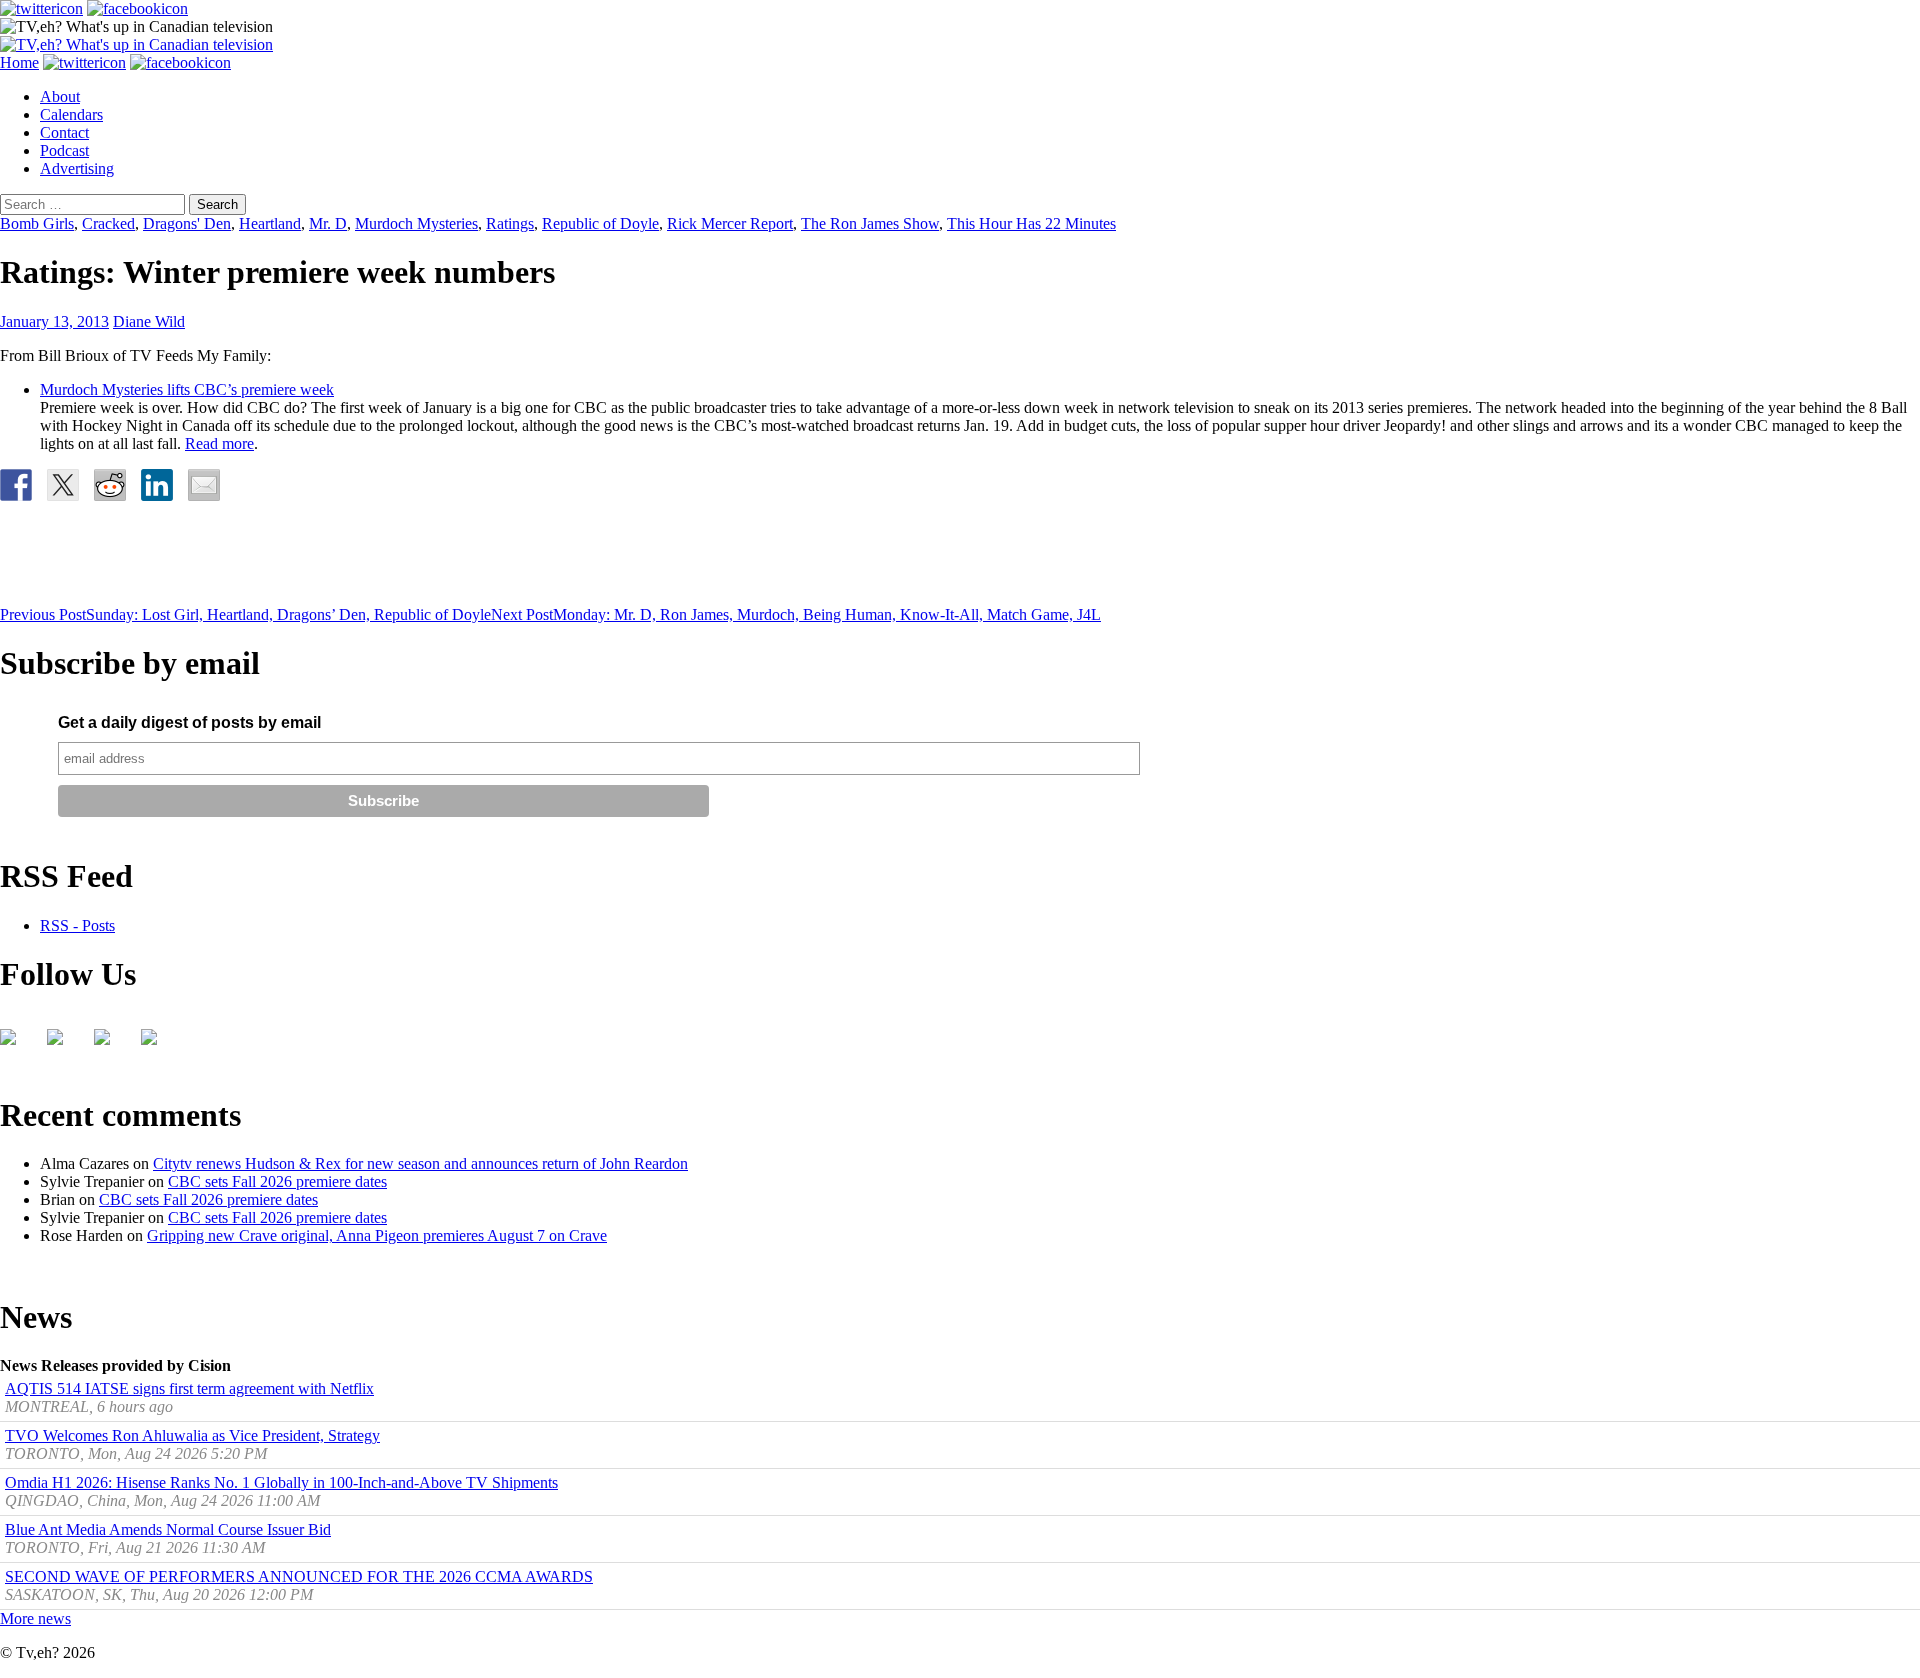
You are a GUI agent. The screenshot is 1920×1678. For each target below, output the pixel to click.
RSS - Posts (77, 925)
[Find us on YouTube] (110, 1045)
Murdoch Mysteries (416, 223)
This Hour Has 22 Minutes (1031, 223)
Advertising (77, 168)
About (60, 96)
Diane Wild (149, 321)
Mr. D (328, 223)
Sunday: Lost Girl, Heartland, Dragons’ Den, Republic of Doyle (245, 614)
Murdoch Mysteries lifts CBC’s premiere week (187, 389)
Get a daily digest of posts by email (189, 722)
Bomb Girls (37, 223)
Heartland (270, 223)
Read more (219, 443)
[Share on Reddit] (110, 485)
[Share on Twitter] (63, 485)
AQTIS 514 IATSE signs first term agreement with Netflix (189, 1388)
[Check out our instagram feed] (157, 1045)
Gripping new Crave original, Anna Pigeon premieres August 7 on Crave (377, 1235)
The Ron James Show (870, 223)
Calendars (71, 114)
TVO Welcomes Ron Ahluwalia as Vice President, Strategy (192, 1435)
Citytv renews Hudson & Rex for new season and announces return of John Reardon (420, 1163)
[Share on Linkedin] (157, 485)
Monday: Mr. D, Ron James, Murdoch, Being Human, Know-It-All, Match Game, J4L (796, 614)
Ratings (510, 223)
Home (19, 62)
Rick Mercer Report (730, 223)
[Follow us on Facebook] (16, 1045)
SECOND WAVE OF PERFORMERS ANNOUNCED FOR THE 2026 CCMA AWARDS (299, 1576)
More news (35, 1618)
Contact (64, 132)
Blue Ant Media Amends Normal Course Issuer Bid (168, 1529)
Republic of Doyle (600, 223)
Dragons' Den (187, 223)
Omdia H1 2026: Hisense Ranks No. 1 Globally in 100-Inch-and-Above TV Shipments (281, 1482)
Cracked (108, 223)
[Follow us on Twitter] (63, 1045)
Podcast (64, 150)
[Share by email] (204, 485)
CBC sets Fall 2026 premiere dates (277, 1181)
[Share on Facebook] (16, 485)
